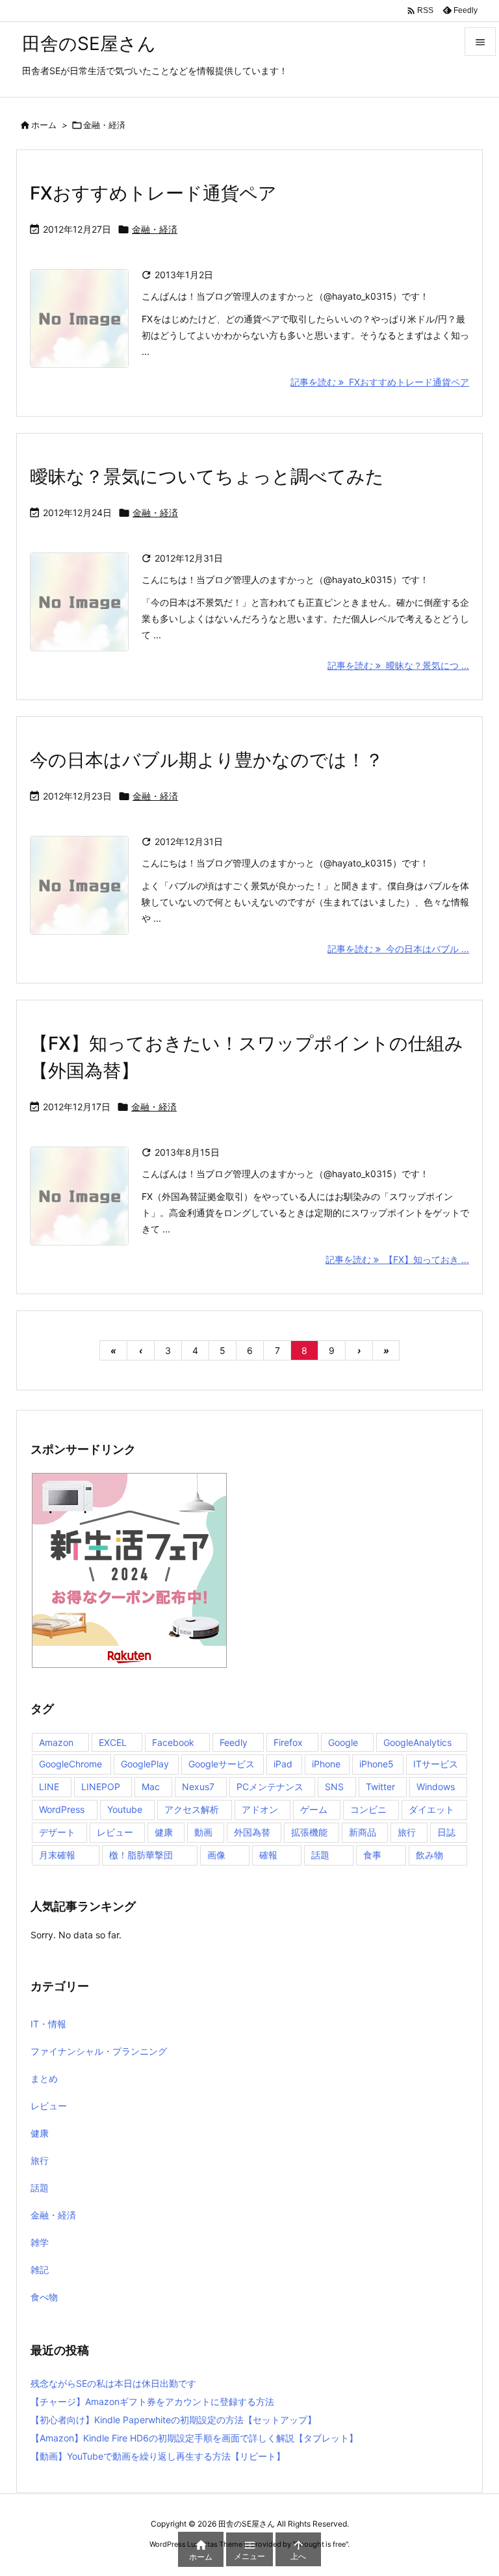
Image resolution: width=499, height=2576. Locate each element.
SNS (334, 1787)
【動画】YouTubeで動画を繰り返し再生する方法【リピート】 (158, 2456)
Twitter (380, 1787)
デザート (57, 1832)
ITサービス (436, 1764)
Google (343, 1742)
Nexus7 (198, 1787)
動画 (203, 1832)
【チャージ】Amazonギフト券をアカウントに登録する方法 (152, 2401)
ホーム (44, 125)
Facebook (173, 1742)
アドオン (260, 1809)
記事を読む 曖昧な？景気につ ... (398, 665)
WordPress (62, 1809)
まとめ (44, 2078)
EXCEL (113, 1742)
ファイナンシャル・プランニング (99, 2051)
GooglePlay (145, 1764)
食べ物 (44, 2297)
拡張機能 (309, 1832)
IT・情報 (48, 2024)
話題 (320, 1855)
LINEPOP (101, 1787)
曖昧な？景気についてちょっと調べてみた (207, 476)
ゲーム (314, 1809)
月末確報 (57, 1855)
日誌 (446, 1832)
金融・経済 (155, 229)
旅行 (407, 1832)
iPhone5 (377, 1764)
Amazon (56, 1742)
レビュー (115, 1832)
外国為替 (252, 1832)
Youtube (125, 1809)
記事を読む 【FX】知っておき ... (397, 1259)
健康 (164, 1832)
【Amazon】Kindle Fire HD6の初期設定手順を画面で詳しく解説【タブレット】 (194, 2438)
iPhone (326, 1764)
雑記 (40, 2270)
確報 (268, 1855)
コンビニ (368, 1809)
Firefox (288, 1742)
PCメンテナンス (270, 1787)
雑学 (40, 2242)
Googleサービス (222, 1764)
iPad (283, 1764)
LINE (49, 1787)
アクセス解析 (192, 1809)
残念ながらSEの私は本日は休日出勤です (113, 2383)
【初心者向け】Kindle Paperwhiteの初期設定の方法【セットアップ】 (173, 2420)
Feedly (234, 1742)
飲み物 (429, 1855)
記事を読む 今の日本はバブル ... (398, 949)
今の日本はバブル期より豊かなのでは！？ (207, 760)
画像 (216, 1855)
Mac (151, 1787)
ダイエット (431, 1809)
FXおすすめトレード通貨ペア (153, 193)
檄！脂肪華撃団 (141, 1855)
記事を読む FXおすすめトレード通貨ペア (380, 382)
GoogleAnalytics (417, 1742)
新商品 (363, 1832)
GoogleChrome (70, 1764)
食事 (372, 1855)
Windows (436, 1787)
